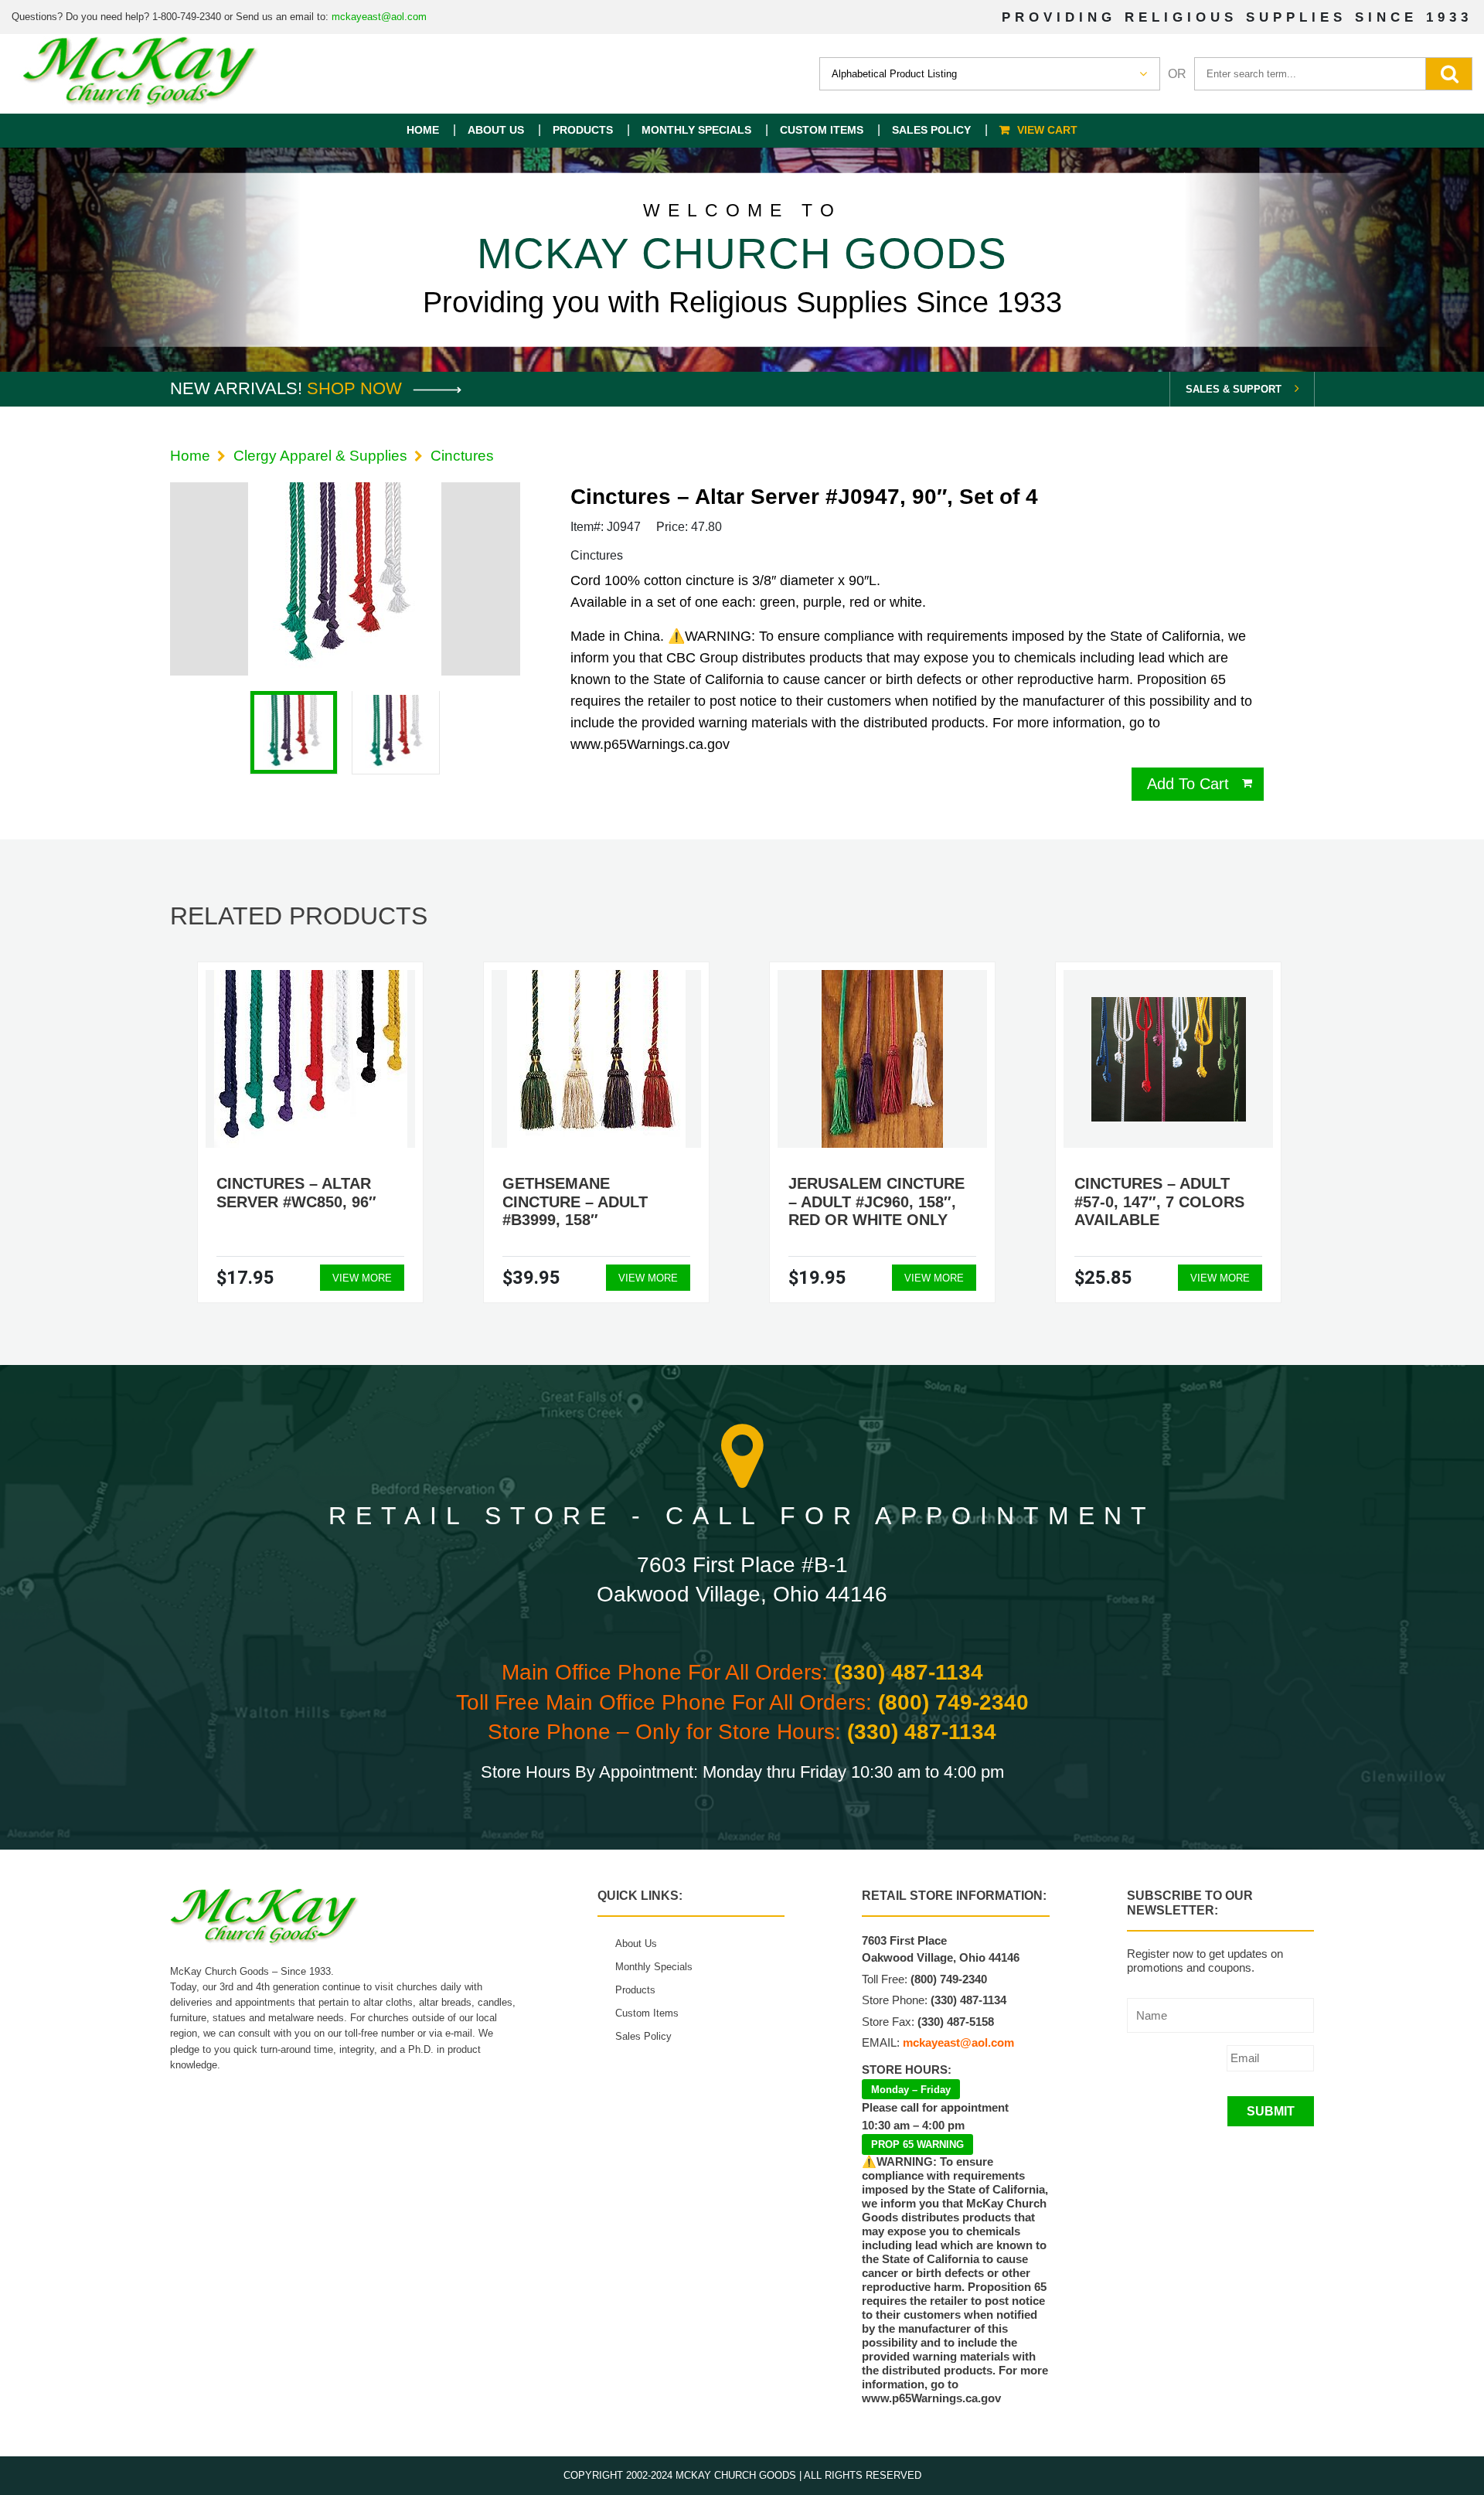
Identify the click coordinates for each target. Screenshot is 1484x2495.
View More (362, 1278)
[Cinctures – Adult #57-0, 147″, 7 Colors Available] (1169, 1059)
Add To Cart (1188, 784)
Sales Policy (931, 130)
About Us (496, 130)
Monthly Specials (696, 130)
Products (583, 130)
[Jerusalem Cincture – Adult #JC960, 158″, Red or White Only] (882, 1059)
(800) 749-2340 (953, 1702)
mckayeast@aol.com (379, 17)
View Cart (1047, 130)
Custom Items (822, 130)
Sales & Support (1234, 389)
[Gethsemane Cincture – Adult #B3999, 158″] (596, 1059)
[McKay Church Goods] (141, 74)
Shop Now (357, 388)
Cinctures (462, 456)
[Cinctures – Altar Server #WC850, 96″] (311, 1059)
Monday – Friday (911, 2090)
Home (423, 130)
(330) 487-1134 (909, 1672)
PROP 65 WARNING (917, 2144)
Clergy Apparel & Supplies (320, 456)
